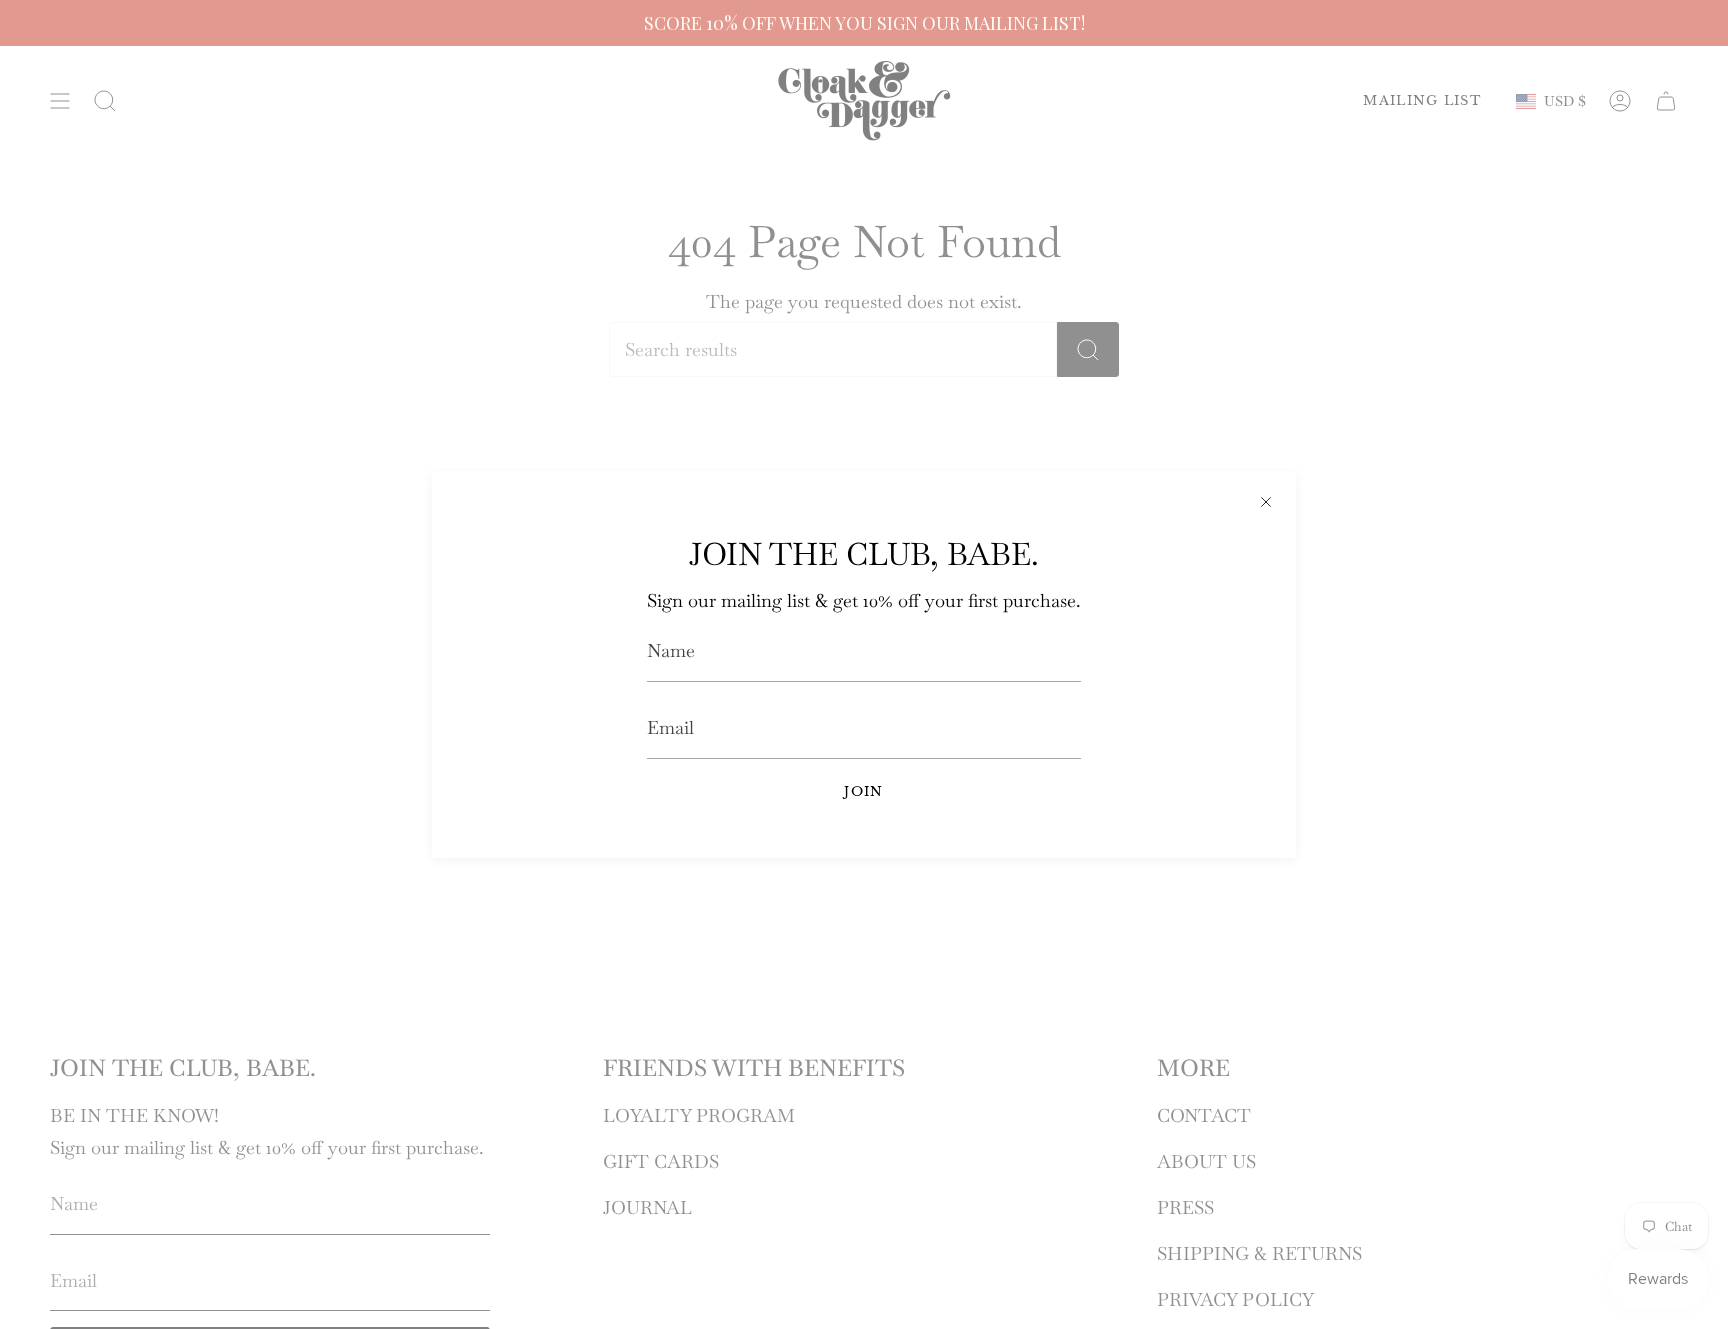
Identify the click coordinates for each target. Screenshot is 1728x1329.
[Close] (1266, 501)
